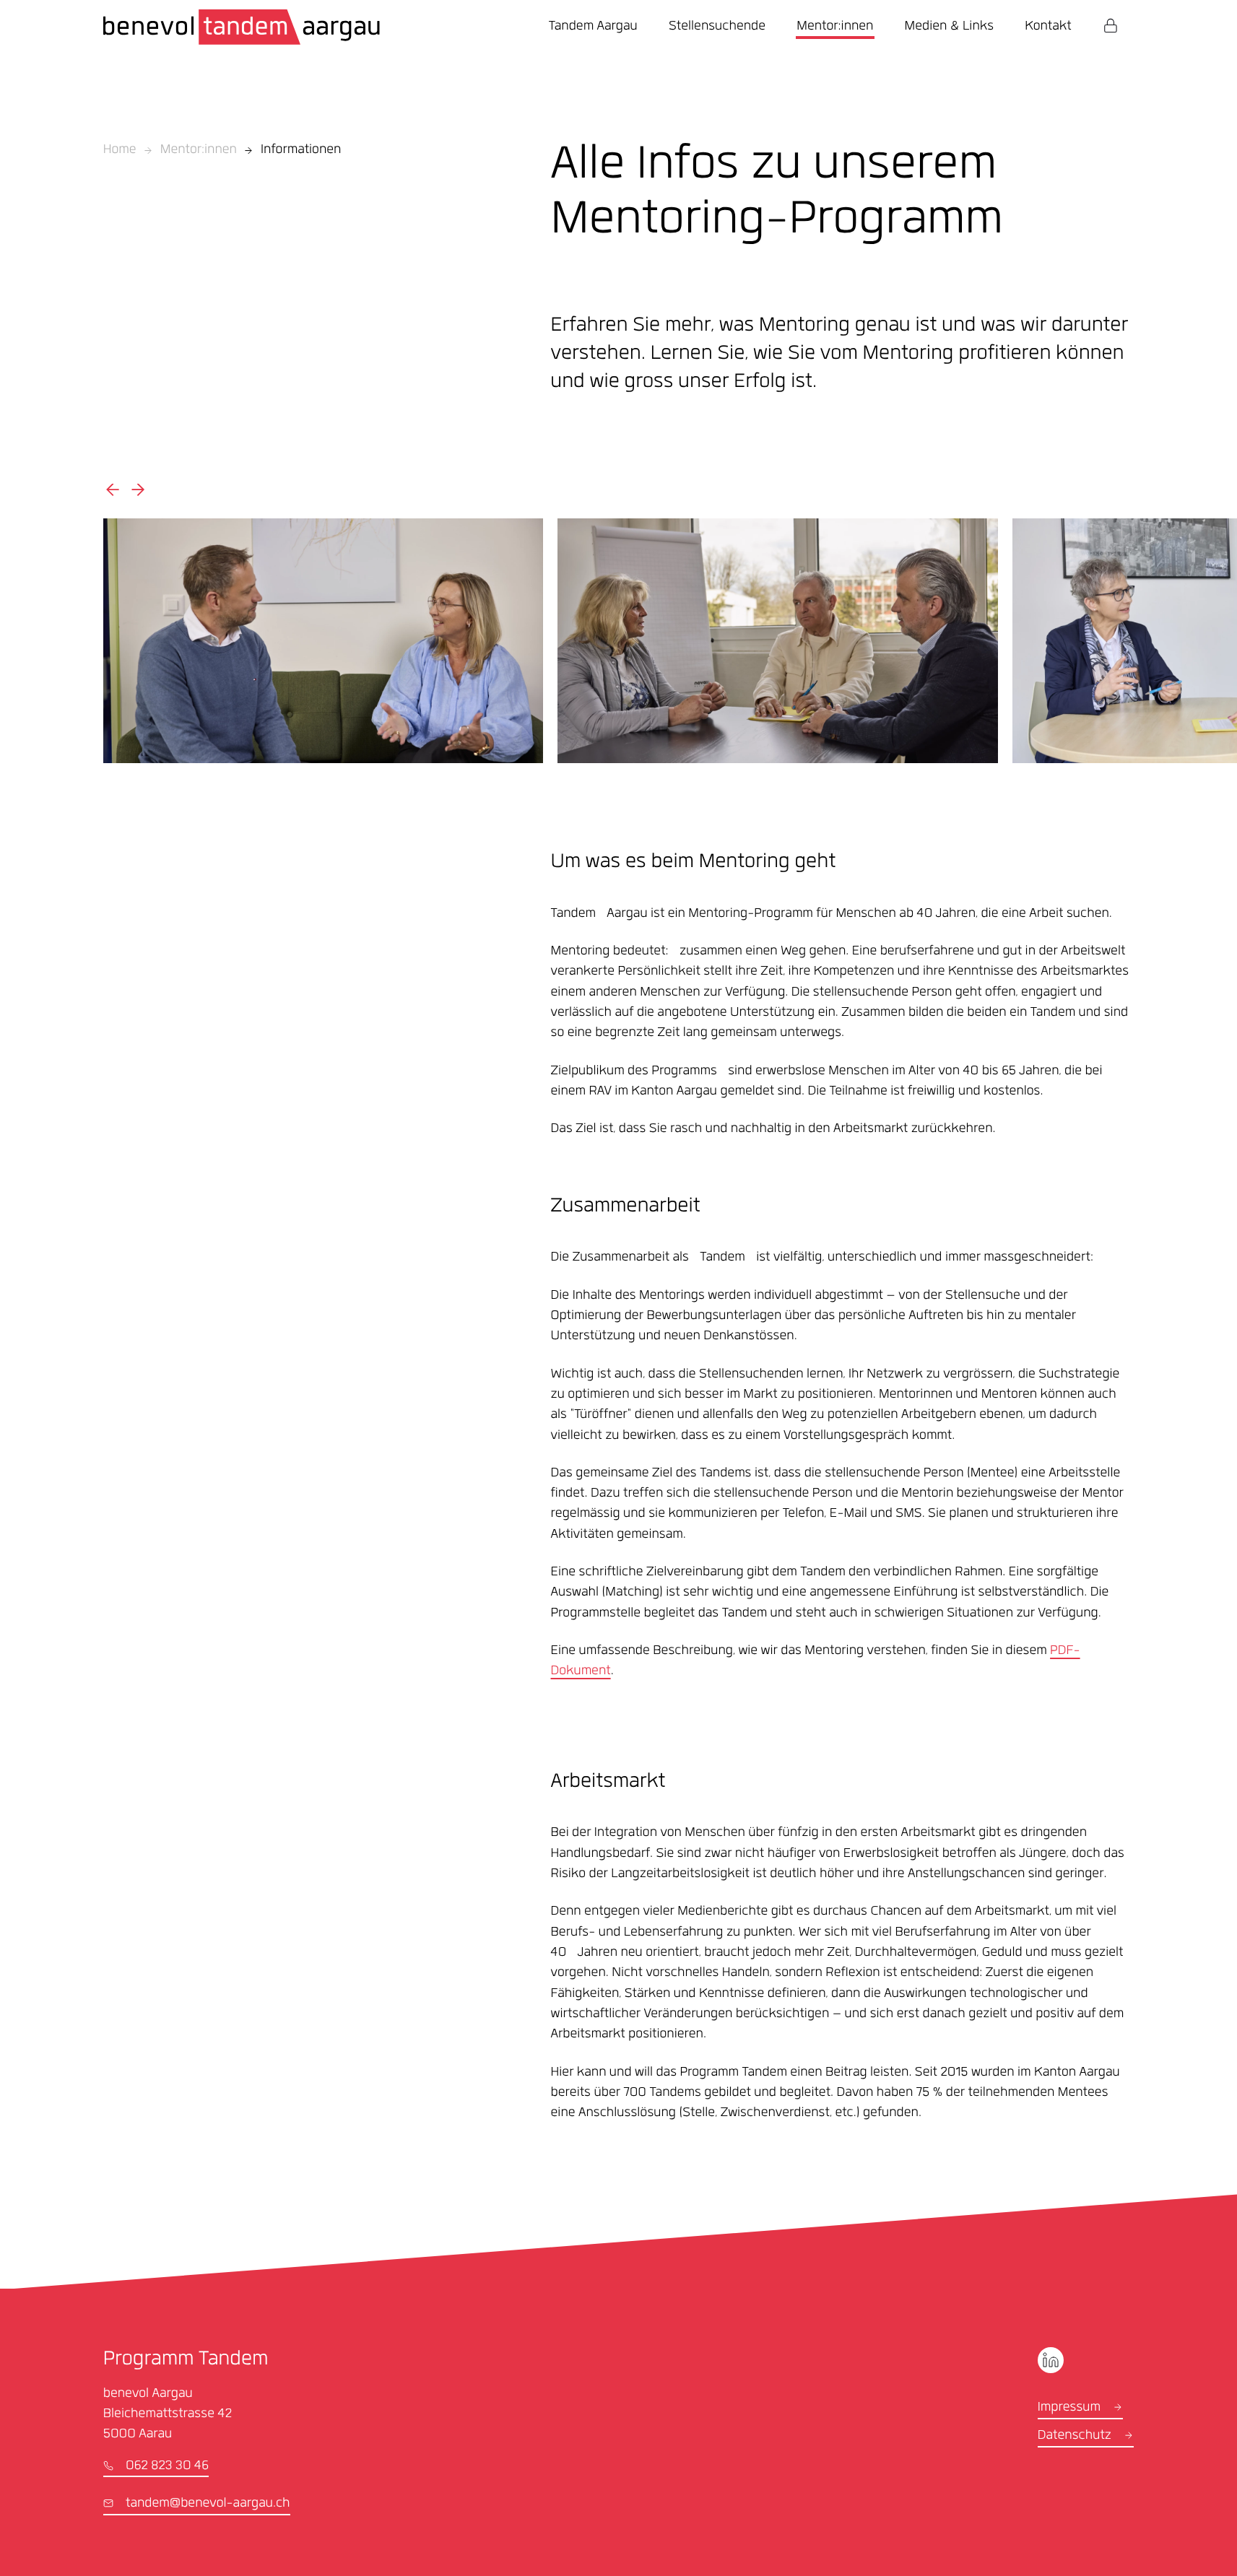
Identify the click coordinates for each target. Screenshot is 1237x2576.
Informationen (301, 151)
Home (120, 151)
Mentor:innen (199, 151)
